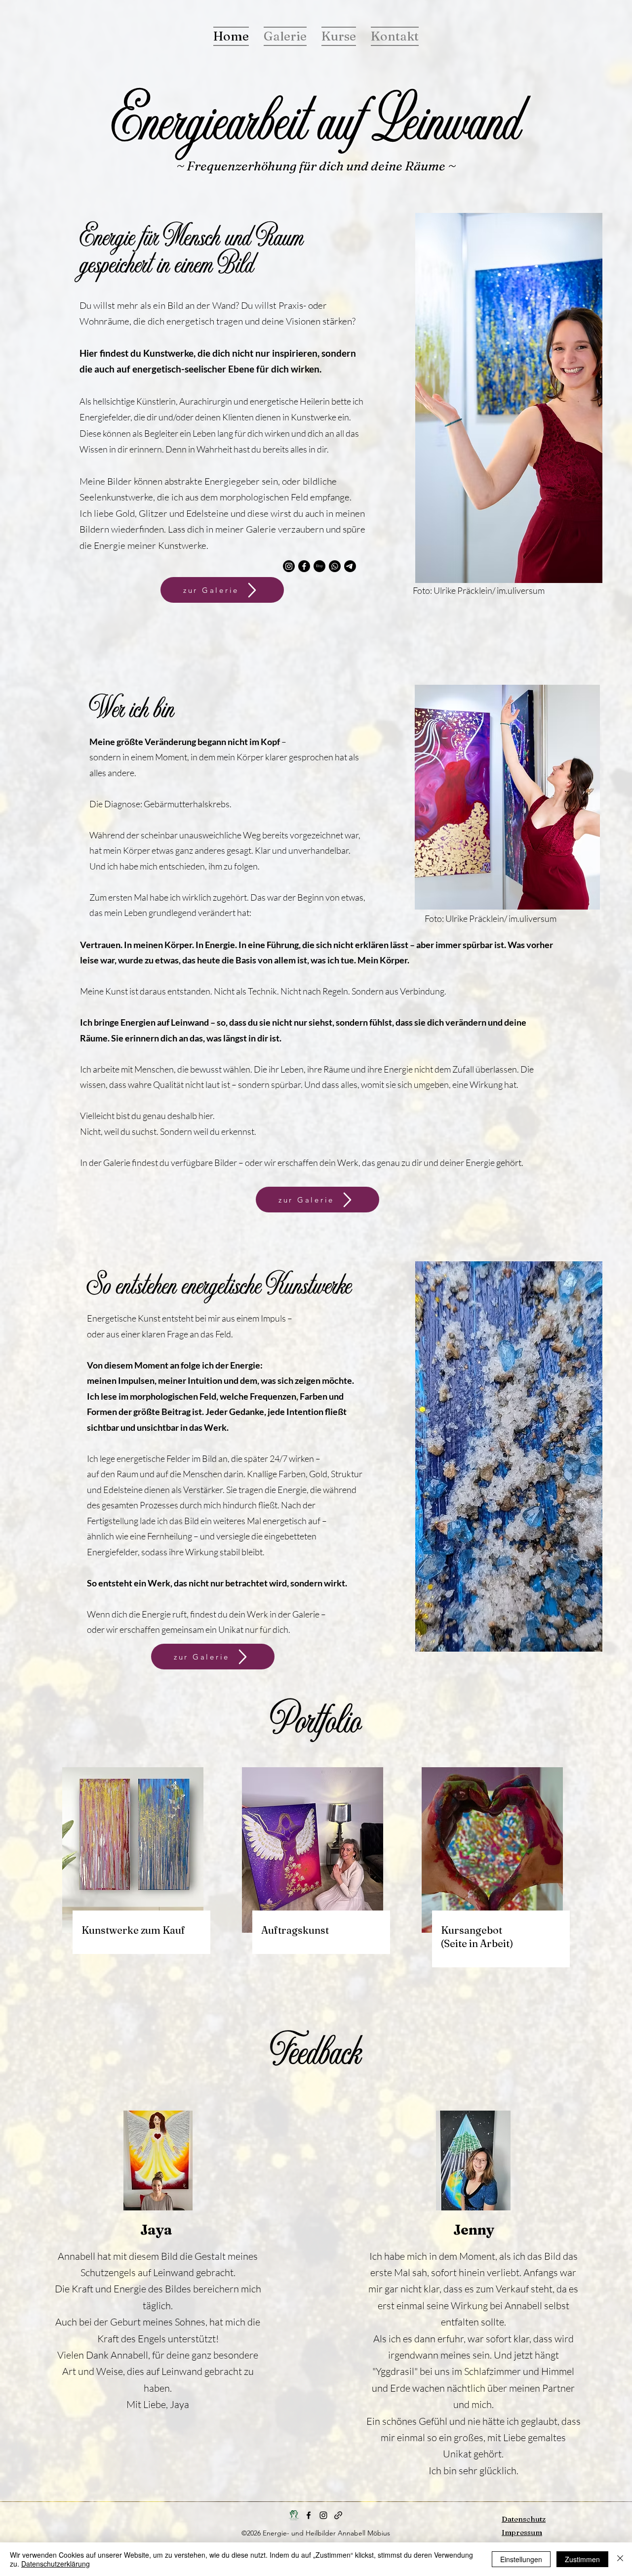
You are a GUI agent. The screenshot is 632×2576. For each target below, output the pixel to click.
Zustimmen (582, 2559)
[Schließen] (620, 2559)
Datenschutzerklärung (56, 2564)
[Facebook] (304, 566)
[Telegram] (350, 566)
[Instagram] (289, 566)
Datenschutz (524, 2519)
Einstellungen (521, 2559)
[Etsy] (319, 566)
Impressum (522, 2532)
